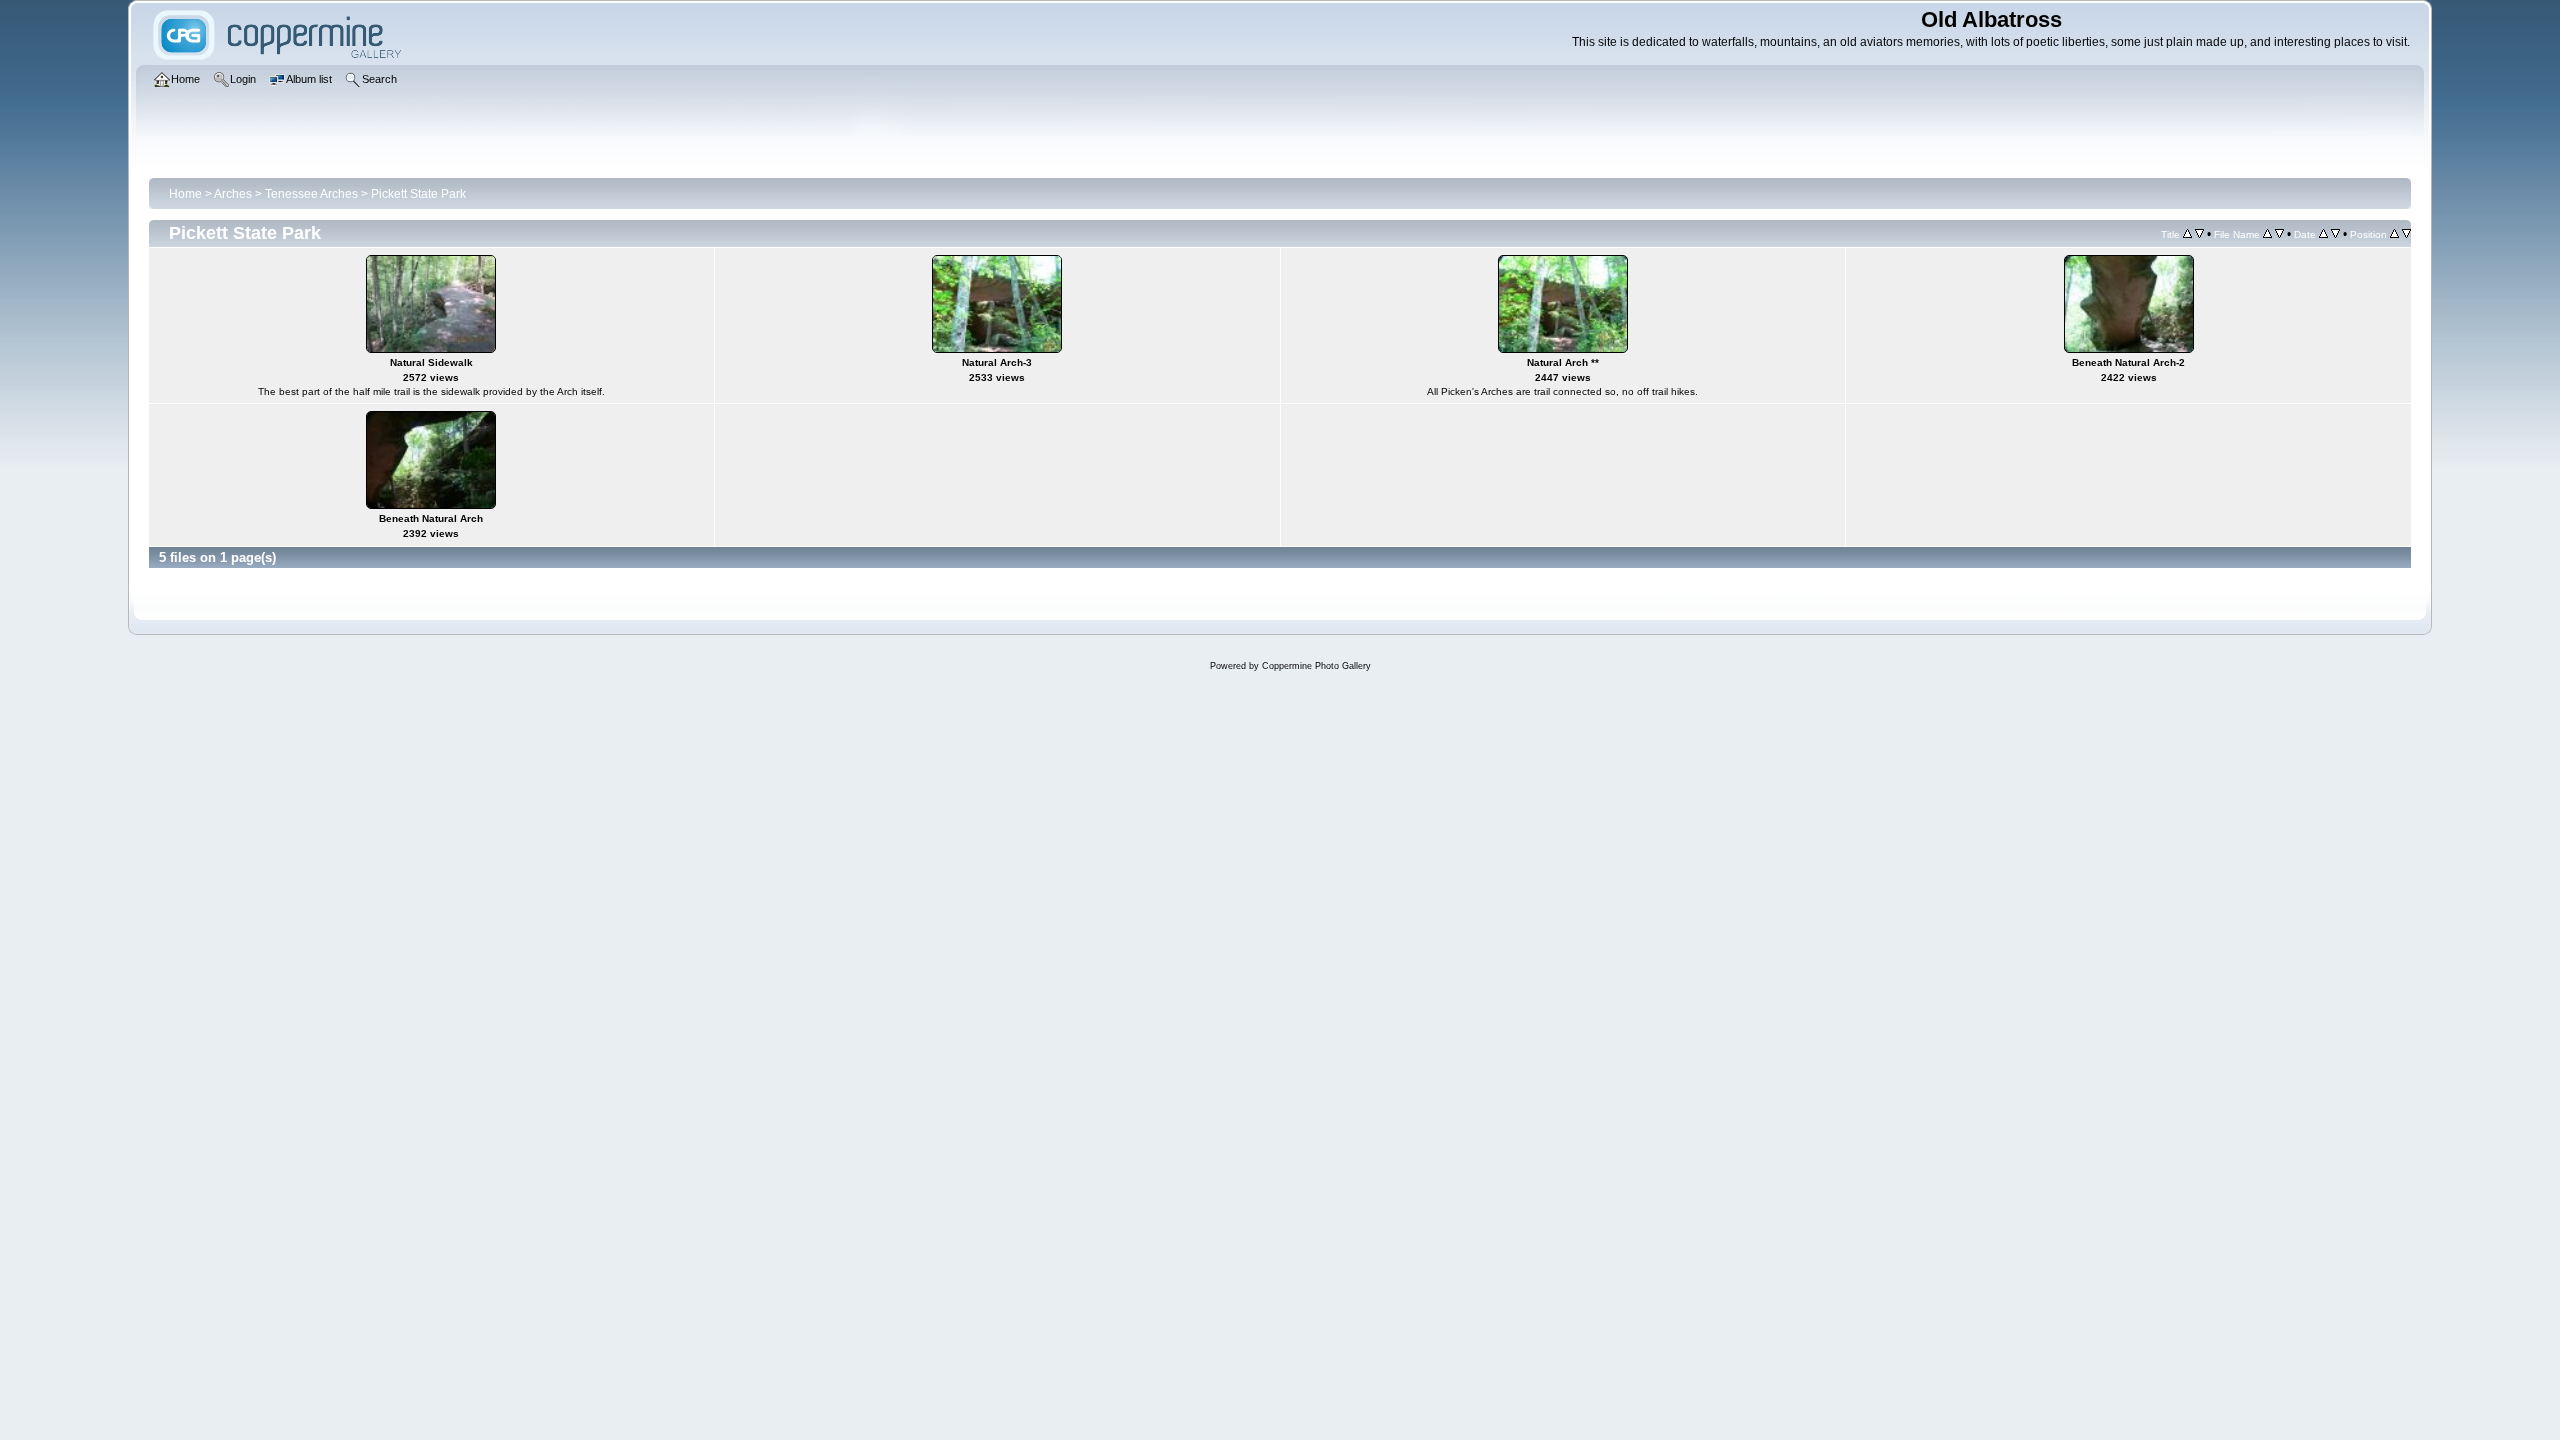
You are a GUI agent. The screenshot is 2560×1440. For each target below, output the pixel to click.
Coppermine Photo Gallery (1316, 666)
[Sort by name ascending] (2267, 234)
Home (185, 194)
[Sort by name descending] (2279, 234)
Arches (233, 194)
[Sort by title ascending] (2187, 234)
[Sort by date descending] (2335, 234)
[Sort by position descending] (2406, 234)
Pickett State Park (418, 194)
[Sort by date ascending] (2323, 234)
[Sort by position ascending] (2394, 234)
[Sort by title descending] (2199, 234)
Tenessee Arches (311, 194)
